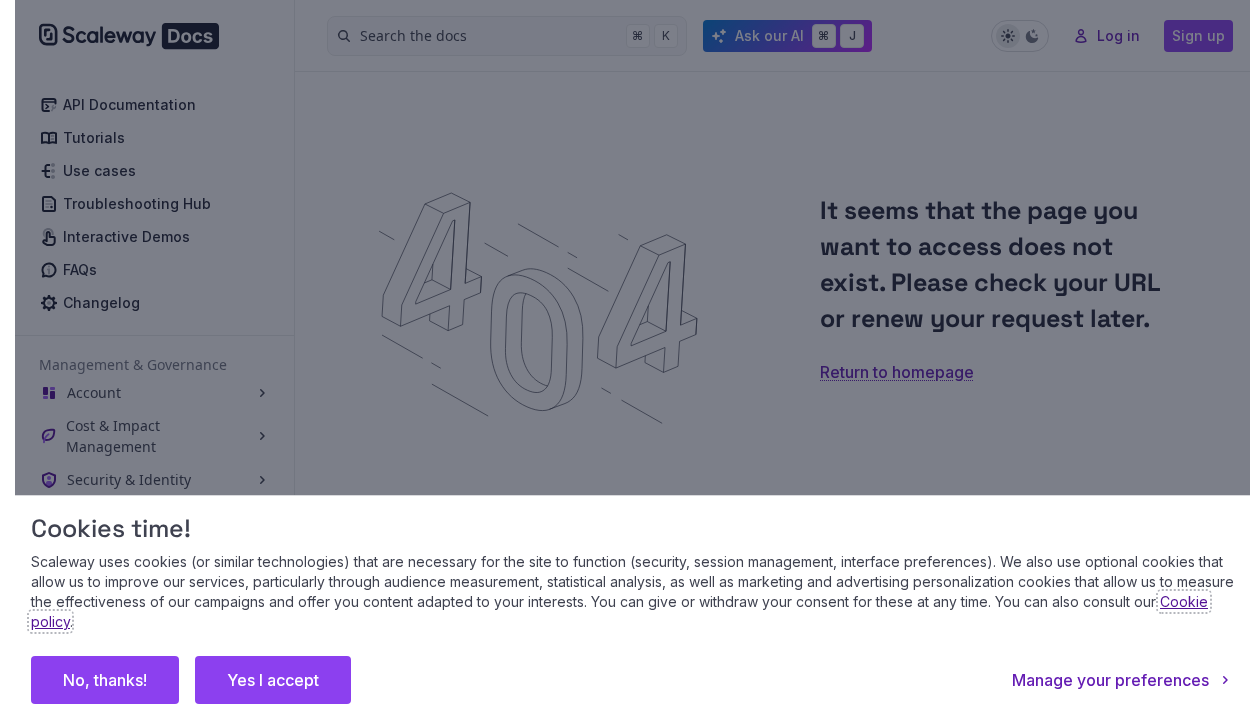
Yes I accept (273, 680)
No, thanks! (105, 680)
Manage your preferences (1110, 680)
